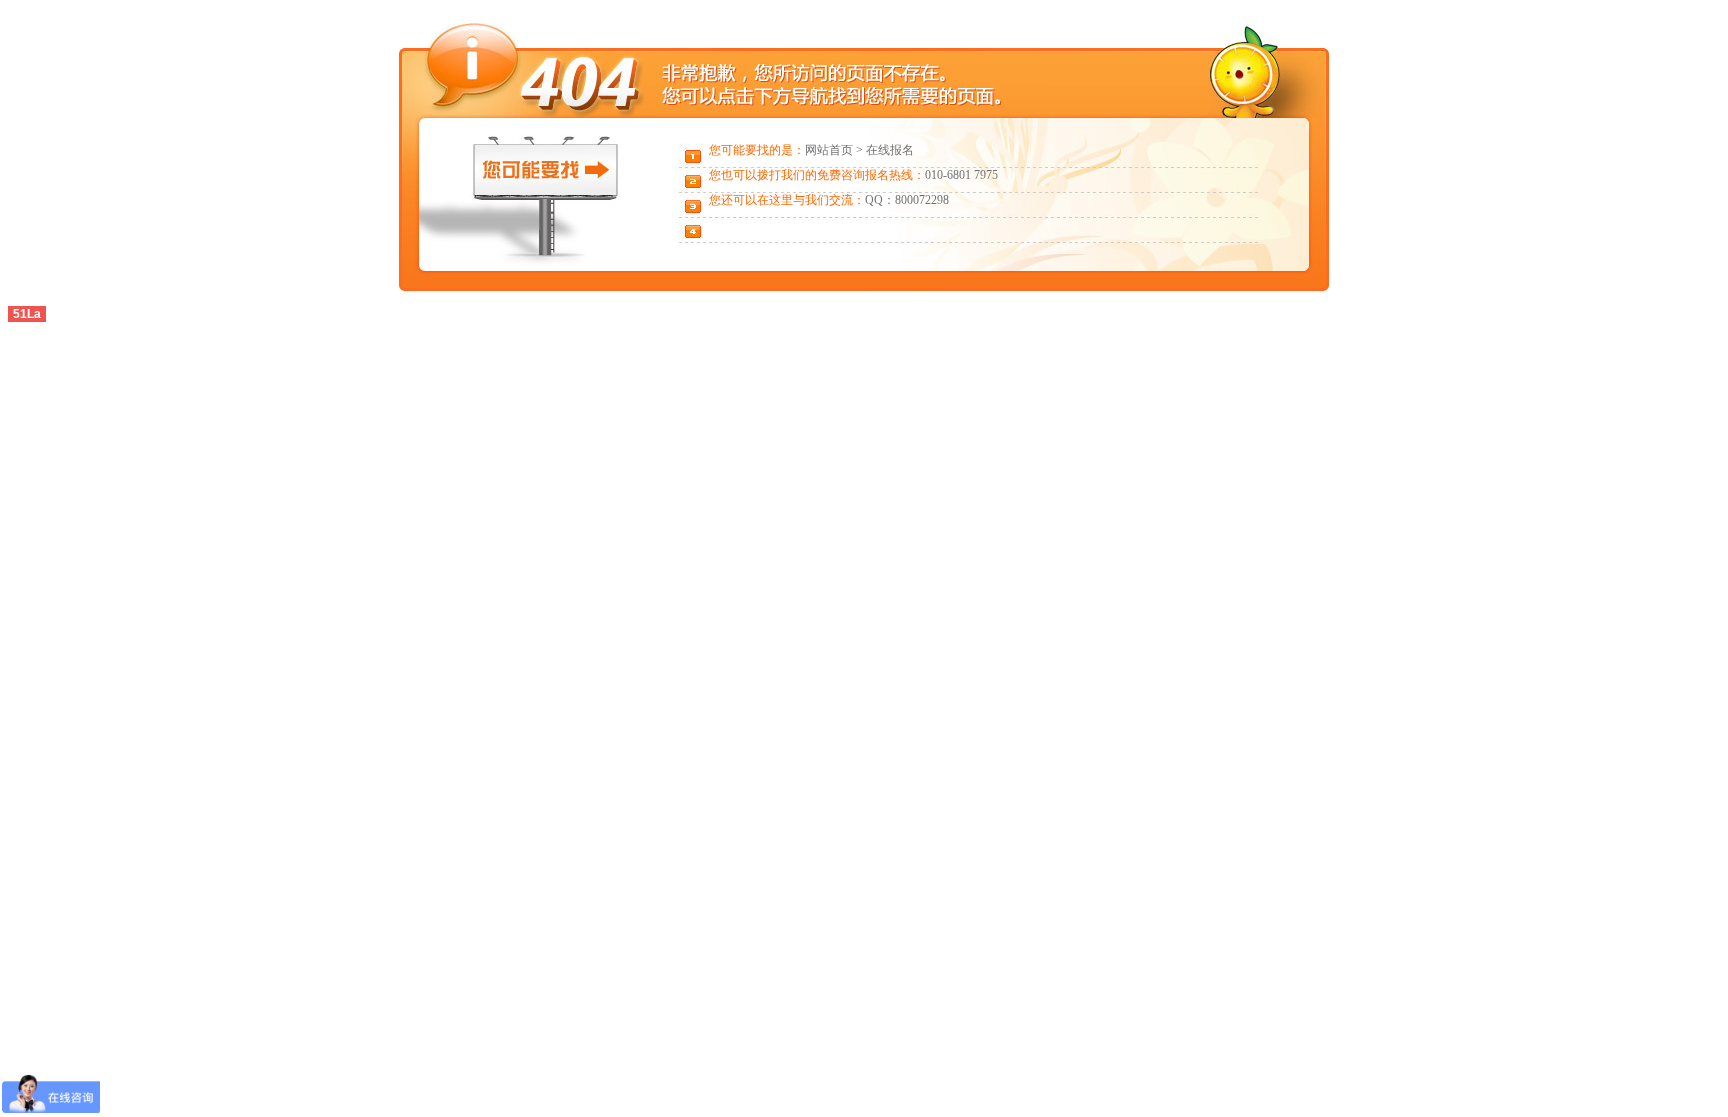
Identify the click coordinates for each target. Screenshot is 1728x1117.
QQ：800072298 (907, 200)
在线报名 (890, 150)
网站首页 (829, 150)
